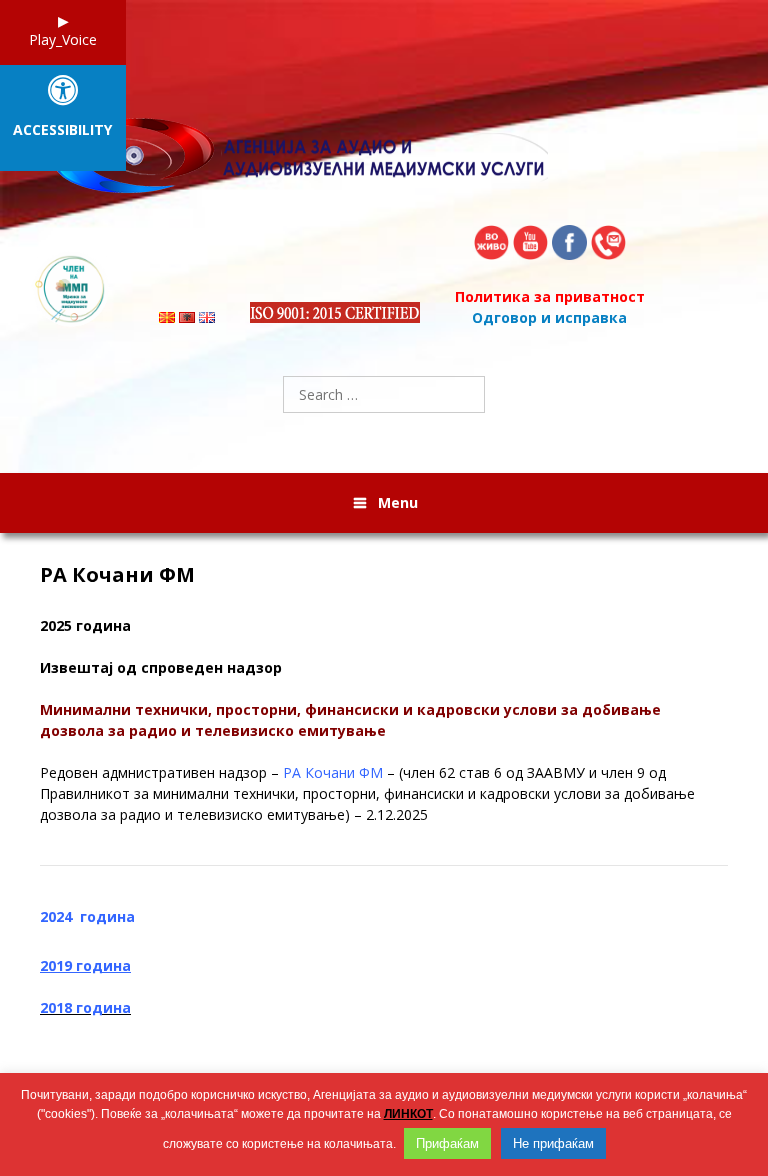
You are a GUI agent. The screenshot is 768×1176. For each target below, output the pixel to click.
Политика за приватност (550, 296)
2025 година (85, 625)
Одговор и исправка (549, 317)
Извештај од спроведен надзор (161, 667)
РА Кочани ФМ (117, 575)
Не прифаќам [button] (553, 1143)
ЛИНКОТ (408, 1114)
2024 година (87, 916)
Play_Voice (63, 39)
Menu (398, 502)
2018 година (85, 1007)
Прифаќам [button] (447, 1143)
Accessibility (62, 130)
